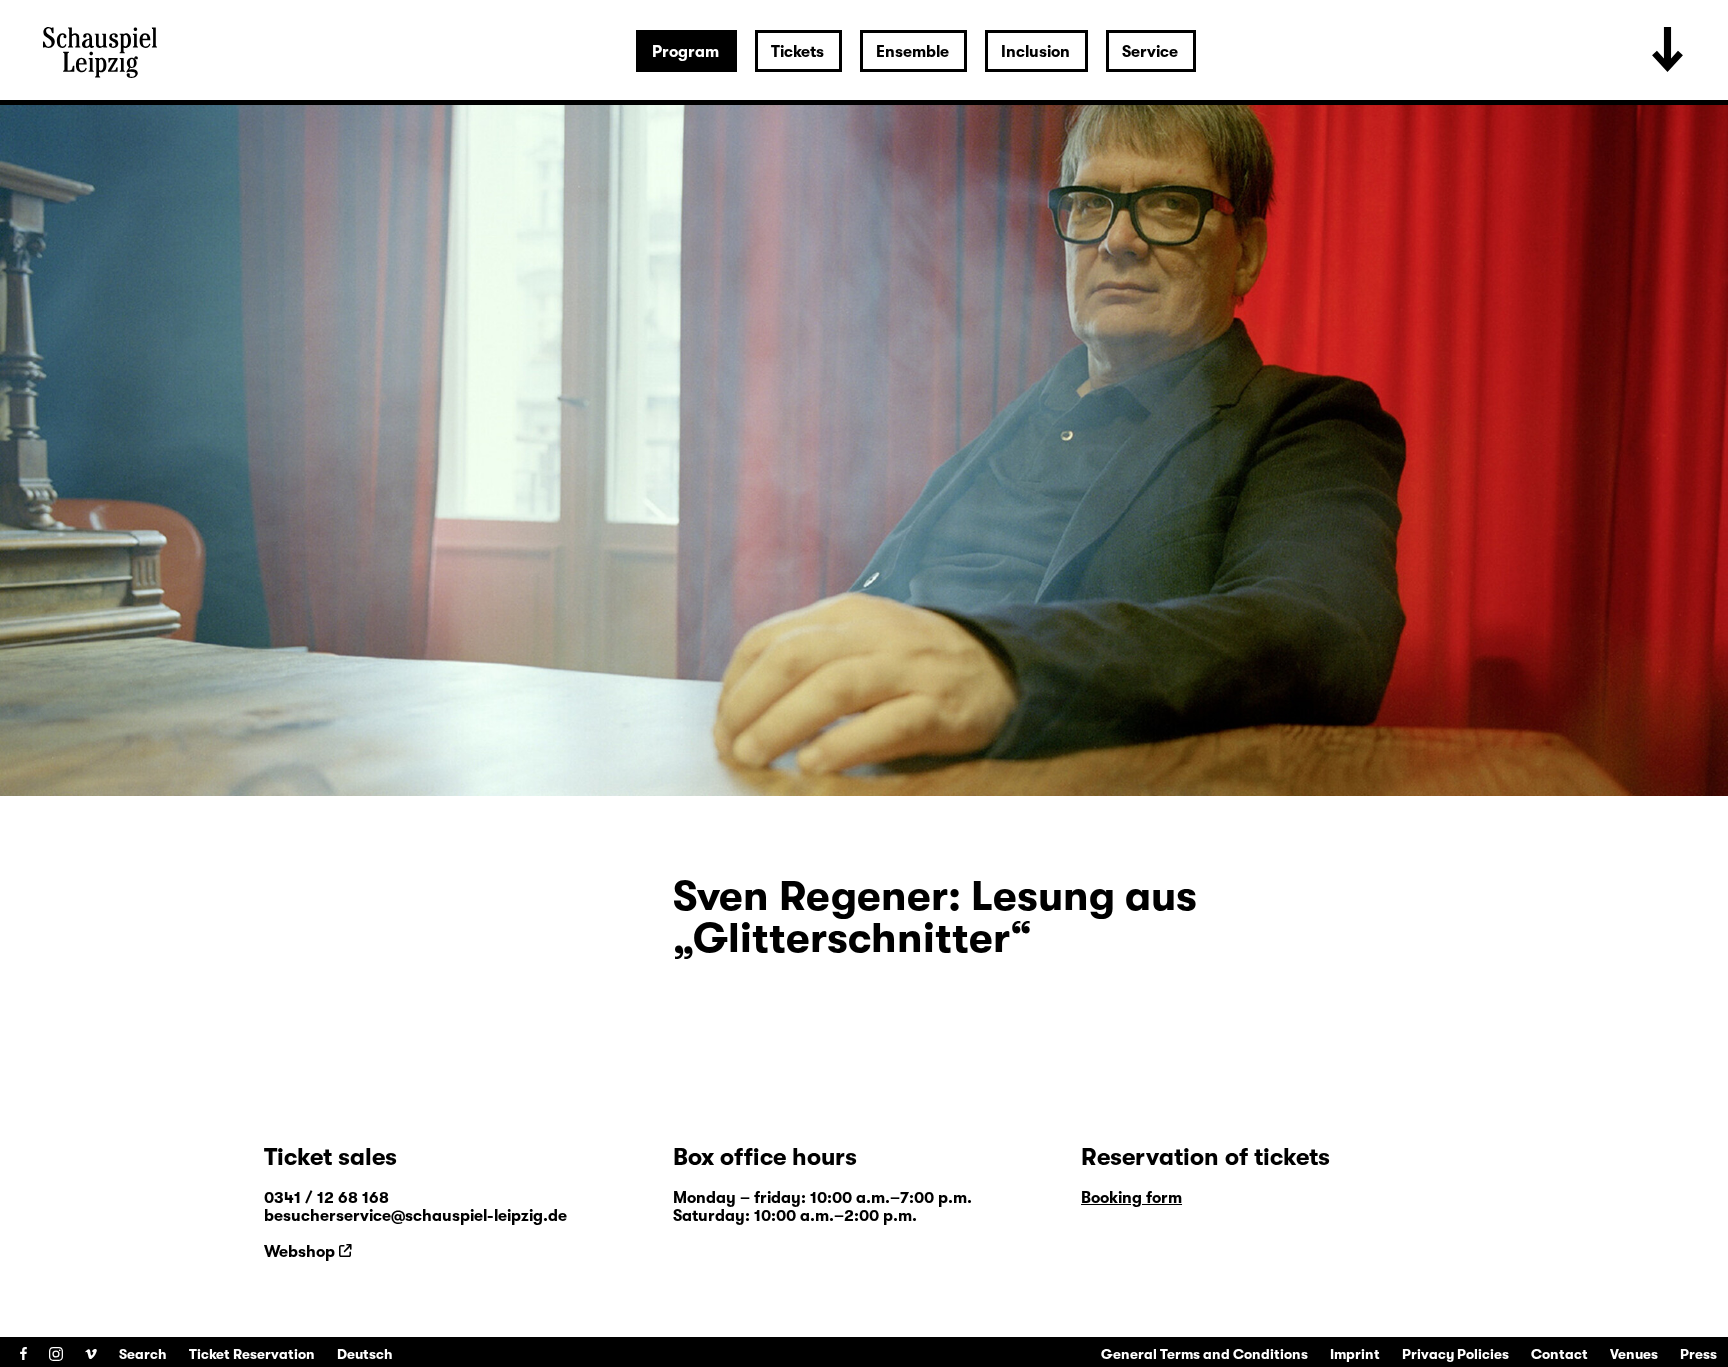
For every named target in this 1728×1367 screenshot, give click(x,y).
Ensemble (912, 52)
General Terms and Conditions (1204, 1354)
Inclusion (1035, 52)
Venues (1634, 1354)
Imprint (1355, 1354)
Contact (1559, 1354)
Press (1698, 1354)
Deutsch (365, 1354)
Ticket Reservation (252, 1354)
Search (143, 1354)
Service (1150, 52)
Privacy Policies (1455, 1354)
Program (685, 52)
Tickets (797, 52)
